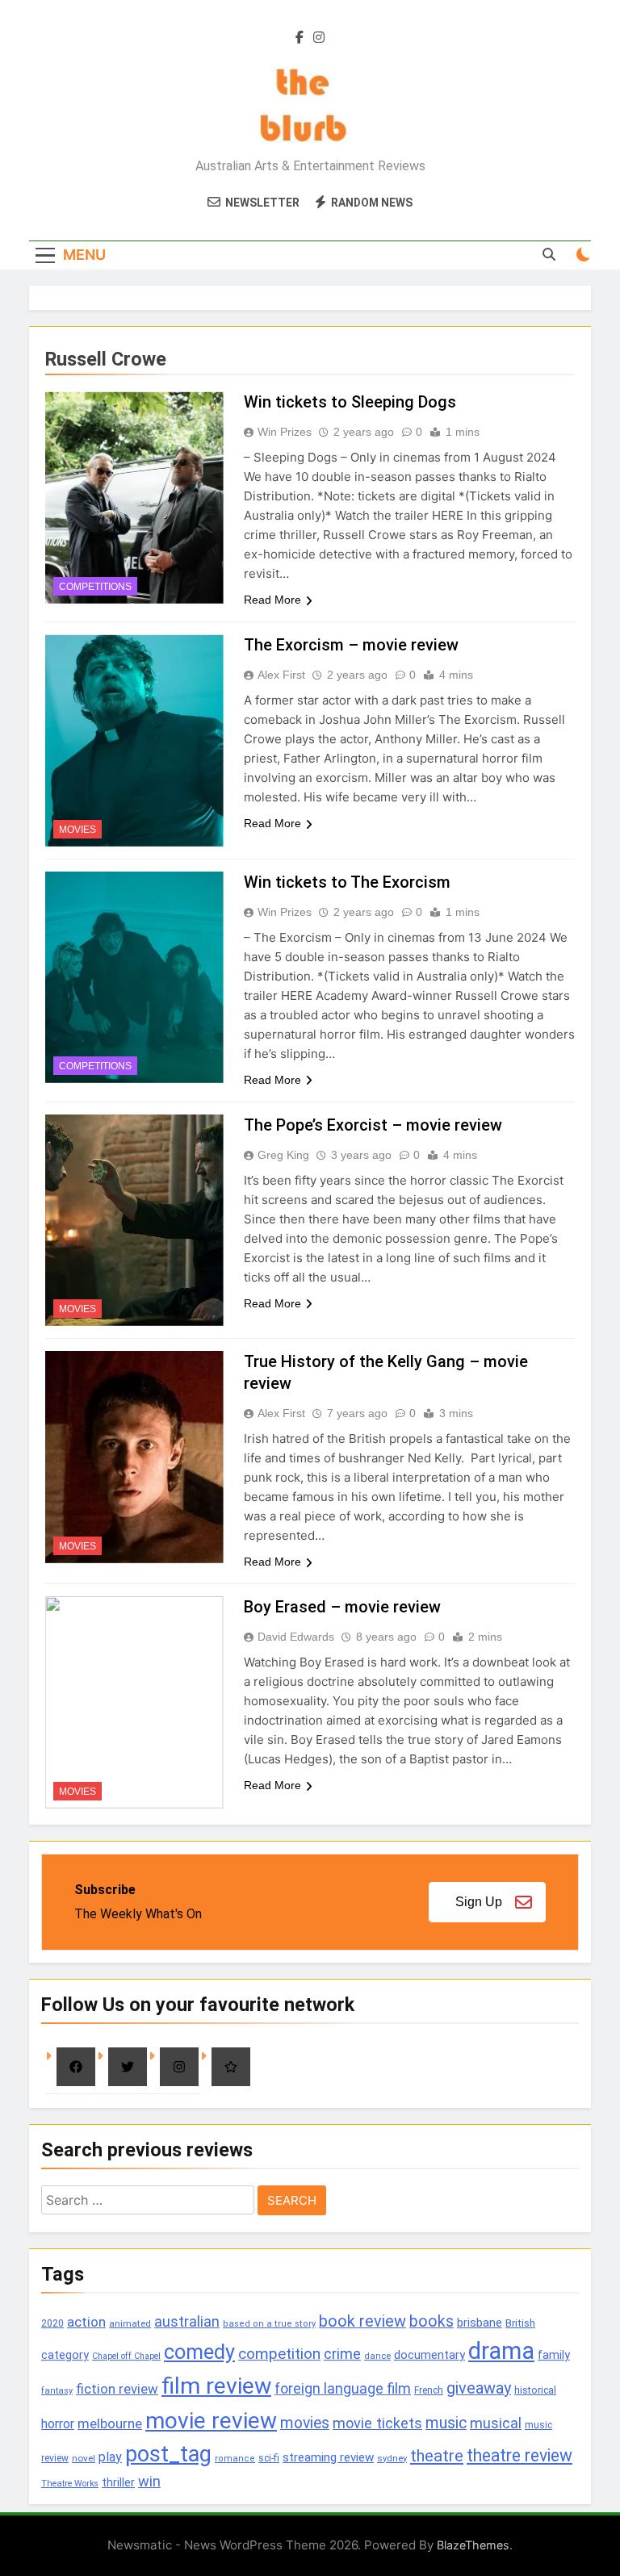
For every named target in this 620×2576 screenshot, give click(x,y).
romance (235, 2459)
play (110, 2457)
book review (362, 2321)
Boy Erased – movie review (342, 1607)
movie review (211, 2421)
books (431, 2321)
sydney (392, 2458)
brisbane (480, 2323)
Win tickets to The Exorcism (347, 882)
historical (535, 2390)
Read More (272, 600)
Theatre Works (70, 2484)
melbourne (110, 2423)
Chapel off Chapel (126, 2356)
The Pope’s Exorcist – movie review (373, 1125)
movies (305, 2423)
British (520, 2323)
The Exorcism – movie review (351, 645)
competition (279, 2354)
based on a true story (269, 2324)
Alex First (281, 675)
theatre (437, 2456)
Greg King (283, 1155)
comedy (199, 2352)
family (554, 2355)
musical (496, 2423)
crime (342, 2354)
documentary (429, 2355)
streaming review (328, 2457)
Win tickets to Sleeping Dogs (350, 402)
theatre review (519, 2455)
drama (501, 2351)
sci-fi (269, 2458)
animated (130, 2323)
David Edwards (296, 1637)
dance (377, 2356)
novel (84, 2458)
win (149, 2481)
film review (216, 2386)
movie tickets (377, 2423)
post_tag (168, 2454)
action (86, 2322)
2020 (52, 2323)
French (429, 2390)
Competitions (95, 587)
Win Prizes (285, 432)
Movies (77, 830)
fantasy (57, 2391)
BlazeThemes (473, 2545)
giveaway (479, 2388)
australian (187, 2321)
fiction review (117, 2389)
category (65, 2355)
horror (58, 2424)
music (446, 2423)
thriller (118, 2483)
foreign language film (343, 2389)
